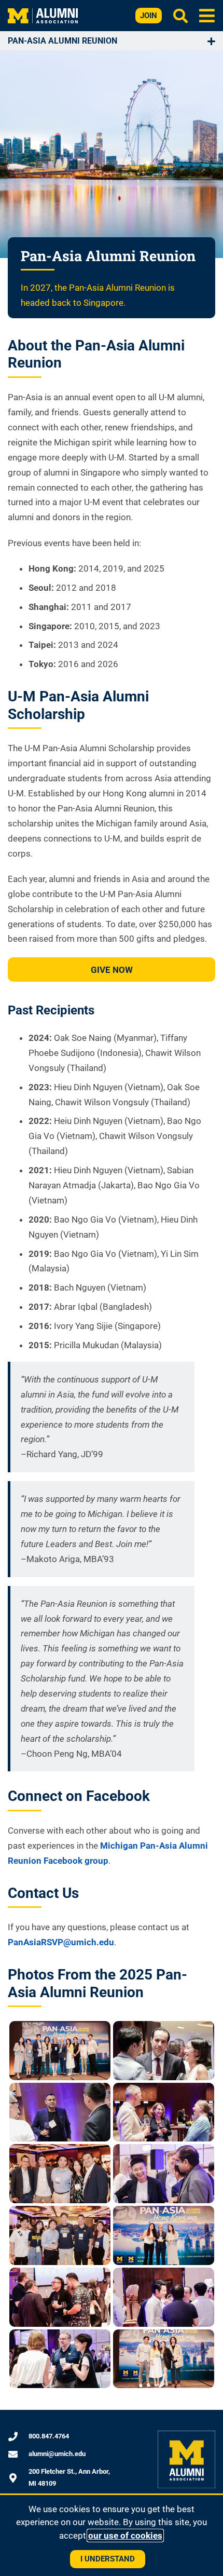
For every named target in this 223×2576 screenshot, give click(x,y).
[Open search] (180, 16)
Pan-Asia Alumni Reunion (62, 41)
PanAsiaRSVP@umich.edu (61, 1942)
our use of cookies (125, 2536)
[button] (207, 15)
